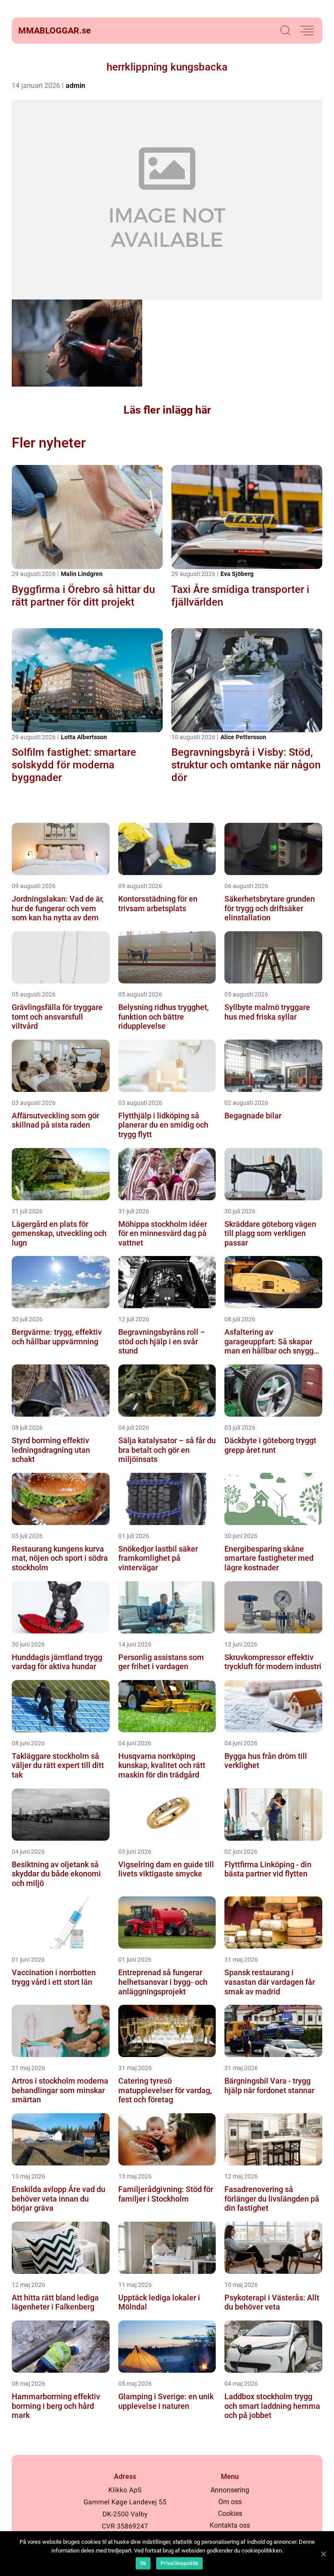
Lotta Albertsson (84, 737)
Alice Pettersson (243, 737)
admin (75, 86)
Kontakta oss (230, 2525)
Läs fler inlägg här (167, 410)
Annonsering (230, 2490)
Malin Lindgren (82, 574)
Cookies (230, 2514)
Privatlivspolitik (179, 2563)
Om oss (230, 2502)
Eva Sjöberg (237, 574)
